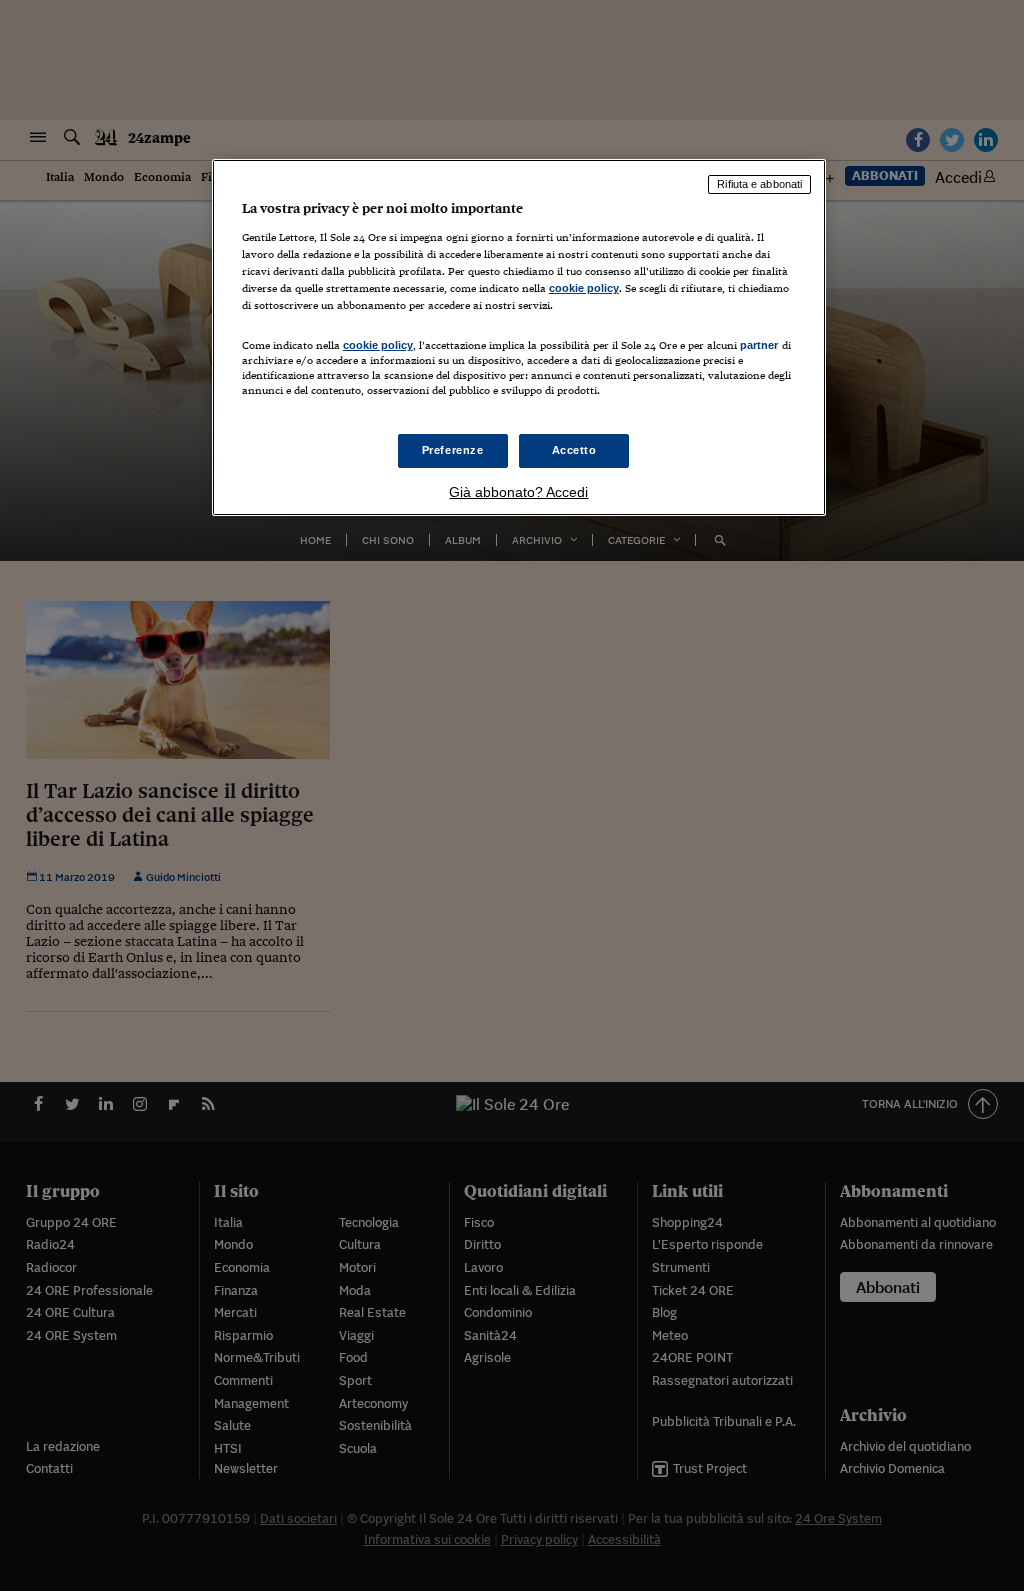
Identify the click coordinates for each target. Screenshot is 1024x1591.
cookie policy (584, 288)
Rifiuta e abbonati (759, 184)
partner (759, 345)
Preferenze (453, 450)
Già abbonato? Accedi (518, 492)
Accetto (574, 450)
